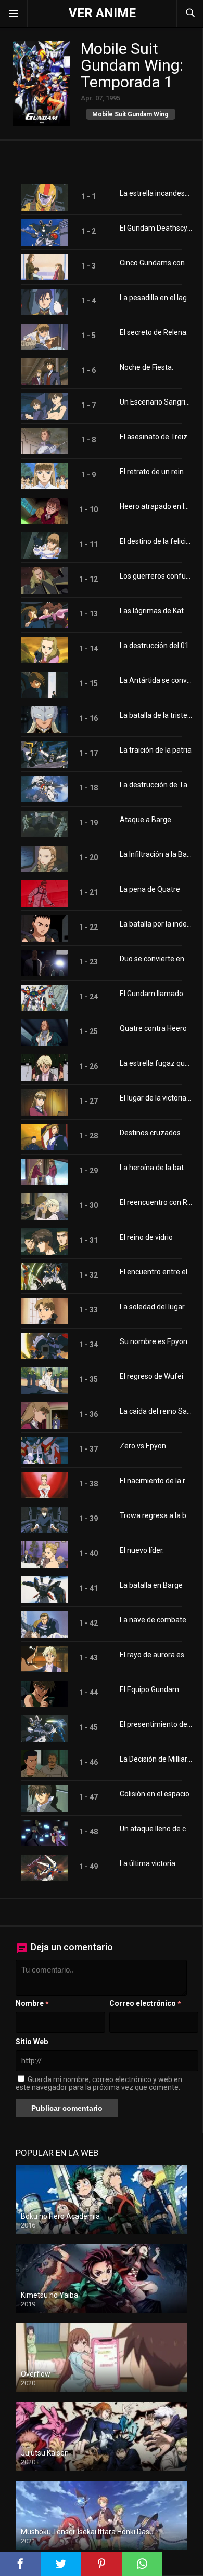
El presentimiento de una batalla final (156, 1724)
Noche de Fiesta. (147, 367)
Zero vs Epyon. (144, 1446)
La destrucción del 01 (154, 646)
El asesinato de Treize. (156, 437)
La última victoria (148, 1863)
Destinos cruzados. (151, 1133)
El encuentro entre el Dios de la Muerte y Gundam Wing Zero (156, 1272)
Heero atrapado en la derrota (156, 506)
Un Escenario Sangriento (156, 402)
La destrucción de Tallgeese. (156, 785)
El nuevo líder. (142, 1550)
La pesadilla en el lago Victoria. (156, 298)
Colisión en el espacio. (155, 1794)
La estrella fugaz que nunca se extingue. (156, 1063)
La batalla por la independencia (156, 924)
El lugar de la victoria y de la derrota (156, 1098)
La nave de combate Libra (156, 1620)
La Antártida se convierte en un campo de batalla (156, 680)
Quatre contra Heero (153, 1028)
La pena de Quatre (150, 889)
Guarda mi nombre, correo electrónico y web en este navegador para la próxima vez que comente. (99, 2083)
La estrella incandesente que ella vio (156, 193)
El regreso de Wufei (151, 1376)
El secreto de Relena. (154, 332)
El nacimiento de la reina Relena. (156, 1481)
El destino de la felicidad (156, 541)
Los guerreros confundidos (156, 576)
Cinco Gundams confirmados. (156, 263)
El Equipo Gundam (149, 1689)
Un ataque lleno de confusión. (156, 1829)
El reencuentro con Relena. (156, 1202)
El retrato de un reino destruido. (156, 472)
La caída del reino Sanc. (156, 1411)
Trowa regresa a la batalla (156, 1515)
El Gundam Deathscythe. (156, 228)
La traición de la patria (156, 750)
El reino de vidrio (146, 1237)
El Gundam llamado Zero (156, 994)
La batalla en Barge (151, 1585)
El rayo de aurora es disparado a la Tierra (156, 1655)
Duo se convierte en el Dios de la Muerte (156, 959)
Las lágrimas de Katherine (156, 611)
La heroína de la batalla (156, 1168)
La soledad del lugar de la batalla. (156, 1307)
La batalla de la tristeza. (156, 715)
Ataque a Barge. (146, 820)
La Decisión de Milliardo (156, 1759)
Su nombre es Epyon (154, 1341)
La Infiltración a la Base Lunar (156, 854)
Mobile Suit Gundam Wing (130, 114)
